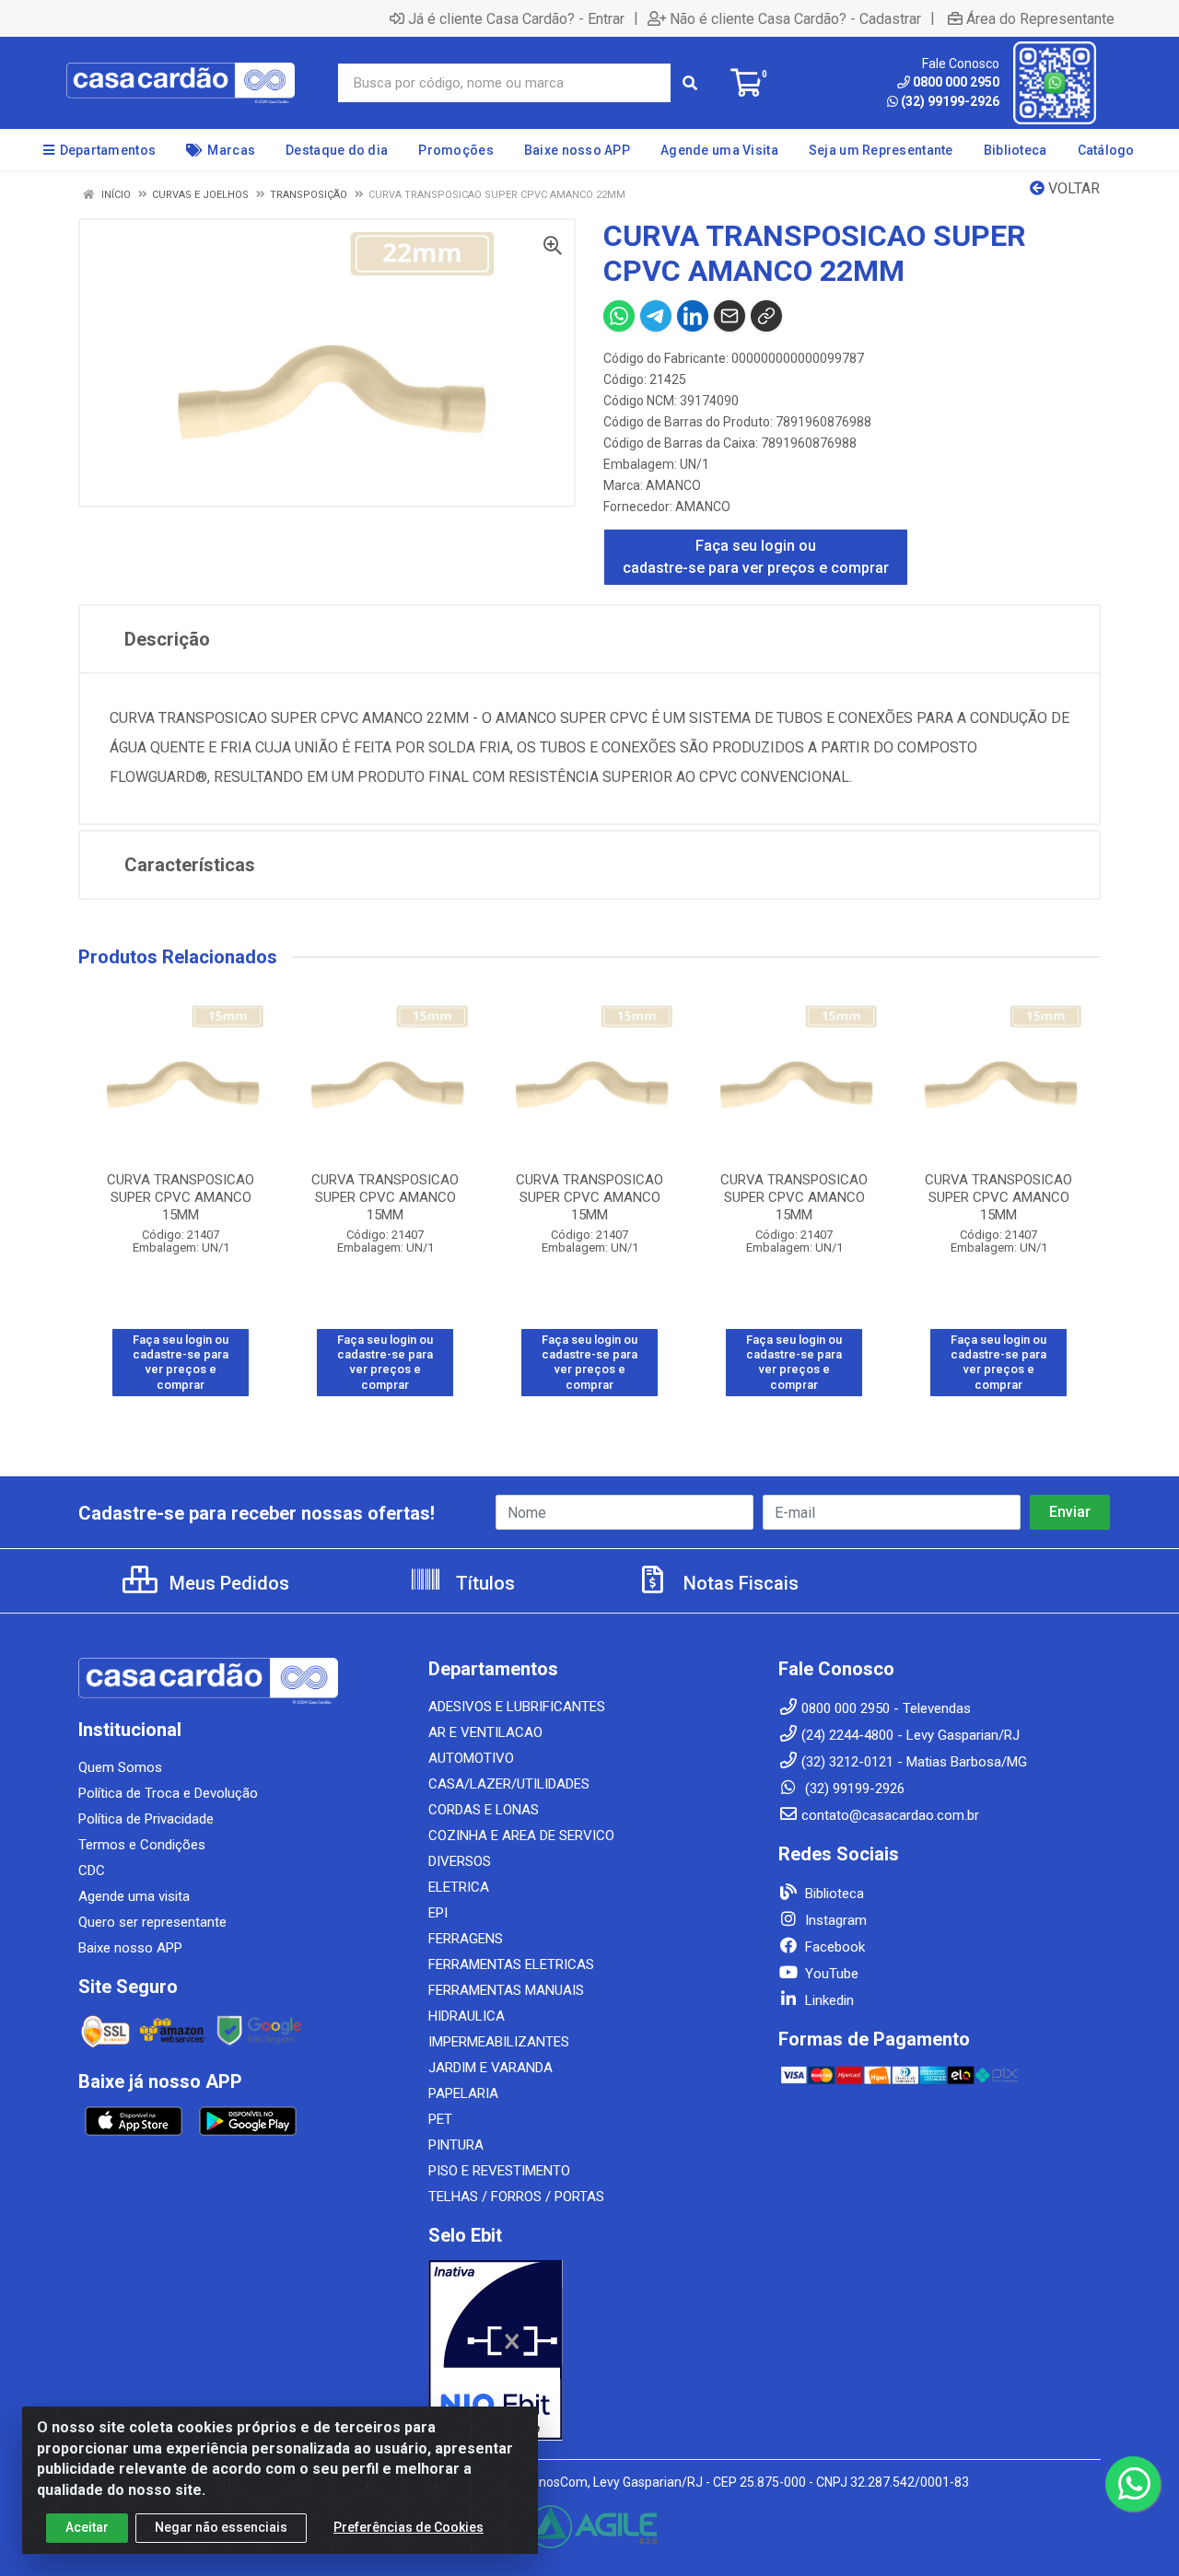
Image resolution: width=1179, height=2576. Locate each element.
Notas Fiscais (739, 1583)
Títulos (483, 1583)
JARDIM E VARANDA (490, 2068)
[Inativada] (589, 2350)
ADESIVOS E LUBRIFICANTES (517, 1707)
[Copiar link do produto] (766, 316)
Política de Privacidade (146, 1819)
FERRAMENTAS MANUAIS (506, 1990)
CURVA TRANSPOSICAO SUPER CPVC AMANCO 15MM (181, 1197)
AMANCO (673, 485)
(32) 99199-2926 (950, 101)
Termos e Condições (142, 1845)
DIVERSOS (460, 1861)
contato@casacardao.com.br (890, 1815)
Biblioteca (833, 1894)
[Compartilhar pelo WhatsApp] (619, 316)
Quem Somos (120, 1767)
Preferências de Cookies (409, 2527)
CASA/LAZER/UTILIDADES (509, 1784)
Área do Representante (1040, 18)
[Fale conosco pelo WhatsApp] (1133, 2484)
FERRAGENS (466, 1939)
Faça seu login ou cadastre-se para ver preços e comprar (756, 557)
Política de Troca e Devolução (168, 1793)
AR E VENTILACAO (485, 1732)
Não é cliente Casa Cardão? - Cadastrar (795, 18)
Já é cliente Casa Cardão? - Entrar (516, 18)
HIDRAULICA (467, 2016)
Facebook (833, 1947)
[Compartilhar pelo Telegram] (656, 316)
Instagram (834, 1920)
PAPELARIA (463, 2093)
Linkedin (828, 2000)
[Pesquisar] (690, 83)
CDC (92, 1871)
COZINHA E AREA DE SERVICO (521, 1836)
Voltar (1072, 188)
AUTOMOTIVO (471, 1758)
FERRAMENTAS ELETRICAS (511, 1964)
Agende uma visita (134, 1896)
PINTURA (456, 2145)
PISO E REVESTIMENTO (499, 2171)
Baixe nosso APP (130, 1948)
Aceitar (87, 2527)
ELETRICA (459, 1887)
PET (440, 2119)
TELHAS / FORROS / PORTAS (516, 2197)
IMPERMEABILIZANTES (499, 2042)
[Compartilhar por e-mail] (730, 316)
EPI (438, 1913)
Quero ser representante (152, 1922)
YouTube (830, 1974)
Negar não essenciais (221, 2527)
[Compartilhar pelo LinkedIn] (693, 316)
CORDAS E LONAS (484, 1810)
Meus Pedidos (227, 1583)
